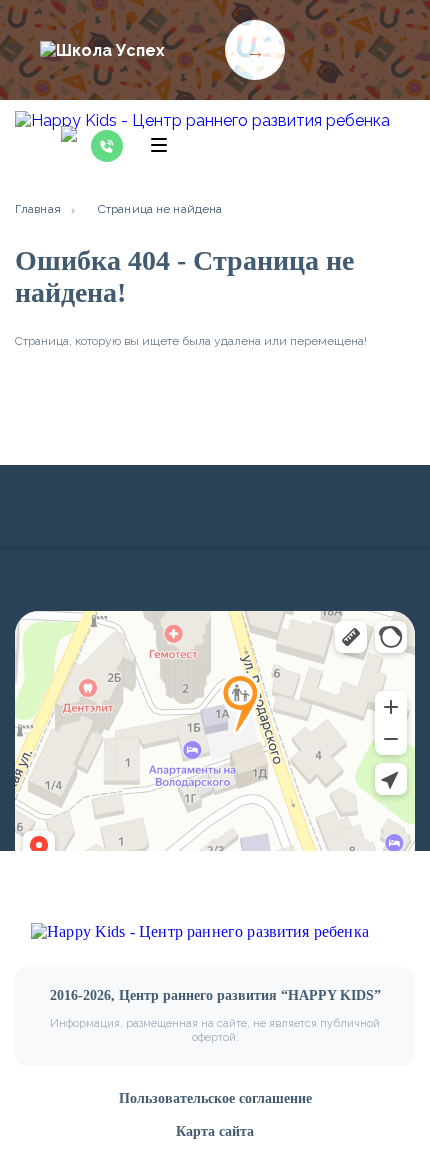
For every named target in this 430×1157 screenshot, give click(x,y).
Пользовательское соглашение (215, 1098)
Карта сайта (215, 1131)
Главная (38, 209)
